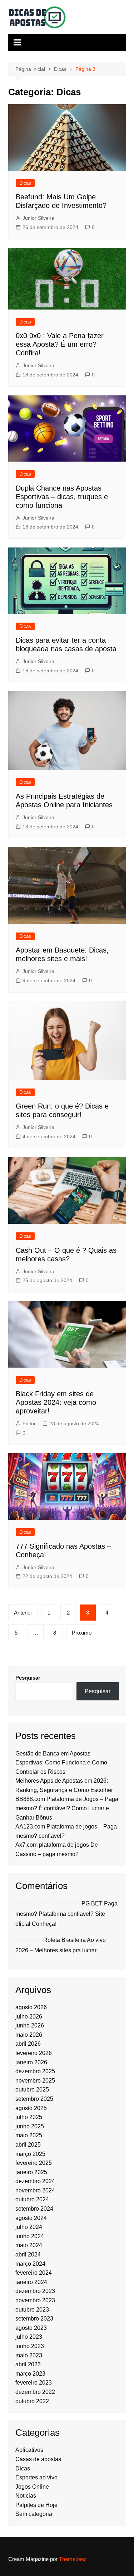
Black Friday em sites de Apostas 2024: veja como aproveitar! (56, 1402)
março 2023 (30, 2374)
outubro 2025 (32, 2090)
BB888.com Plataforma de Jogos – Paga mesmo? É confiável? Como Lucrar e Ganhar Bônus (67, 1808)
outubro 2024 (32, 2199)
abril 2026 (28, 2044)
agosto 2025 (31, 2108)
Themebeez (73, 2559)
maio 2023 (29, 2355)
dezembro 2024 (35, 2181)
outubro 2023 (32, 2310)
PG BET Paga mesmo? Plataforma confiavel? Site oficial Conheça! (66, 1914)
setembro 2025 (34, 2099)
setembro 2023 (34, 2319)
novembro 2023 (35, 2300)
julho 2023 (29, 2337)
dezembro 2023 (35, 2291)
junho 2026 (30, 2025)
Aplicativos (29, 2450)
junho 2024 (30, 2236)
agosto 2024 (31, 2218)
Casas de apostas (38, 2459)
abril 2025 (28, 2145)
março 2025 (30, 2154)
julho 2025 (29, 2117)
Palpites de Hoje (36, 2505)
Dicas (25, 183)
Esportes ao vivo (36, 2477)
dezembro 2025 (35, 2071)
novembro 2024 (35, 2190)
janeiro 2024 (31, 2282)
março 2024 (30, 2264)
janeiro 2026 (31, 2062)
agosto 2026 (31, 2007)
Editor (29, 1423)
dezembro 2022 (35, 2392)
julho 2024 (29, 2227)
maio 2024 (29, 2245)
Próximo (82, 1633)
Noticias (26, 2496)
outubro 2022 (32, 2401)
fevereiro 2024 (34, 2273)
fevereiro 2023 (34, 2383)
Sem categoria (34, 2514)
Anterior (23, 1613)
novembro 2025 (35, 2081)
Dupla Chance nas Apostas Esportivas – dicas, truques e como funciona (62, 497)
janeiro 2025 (31, 2172)
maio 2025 (29, 2135)
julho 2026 (29, 2017)
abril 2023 (28, 2364)
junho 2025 (30, 2126)
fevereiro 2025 (34, 2163)
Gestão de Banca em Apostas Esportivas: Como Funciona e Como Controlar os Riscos (61, 1763)
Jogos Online (32, 2487)
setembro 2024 (34, 2209)
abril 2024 (28, 2254)
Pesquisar (28, 1678)
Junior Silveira (38, 218)
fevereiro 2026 (34, 2053)
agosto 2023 (31, 2328)
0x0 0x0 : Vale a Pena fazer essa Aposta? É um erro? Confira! (60, 344)
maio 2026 (29, 2035)
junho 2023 (30, 2346)
